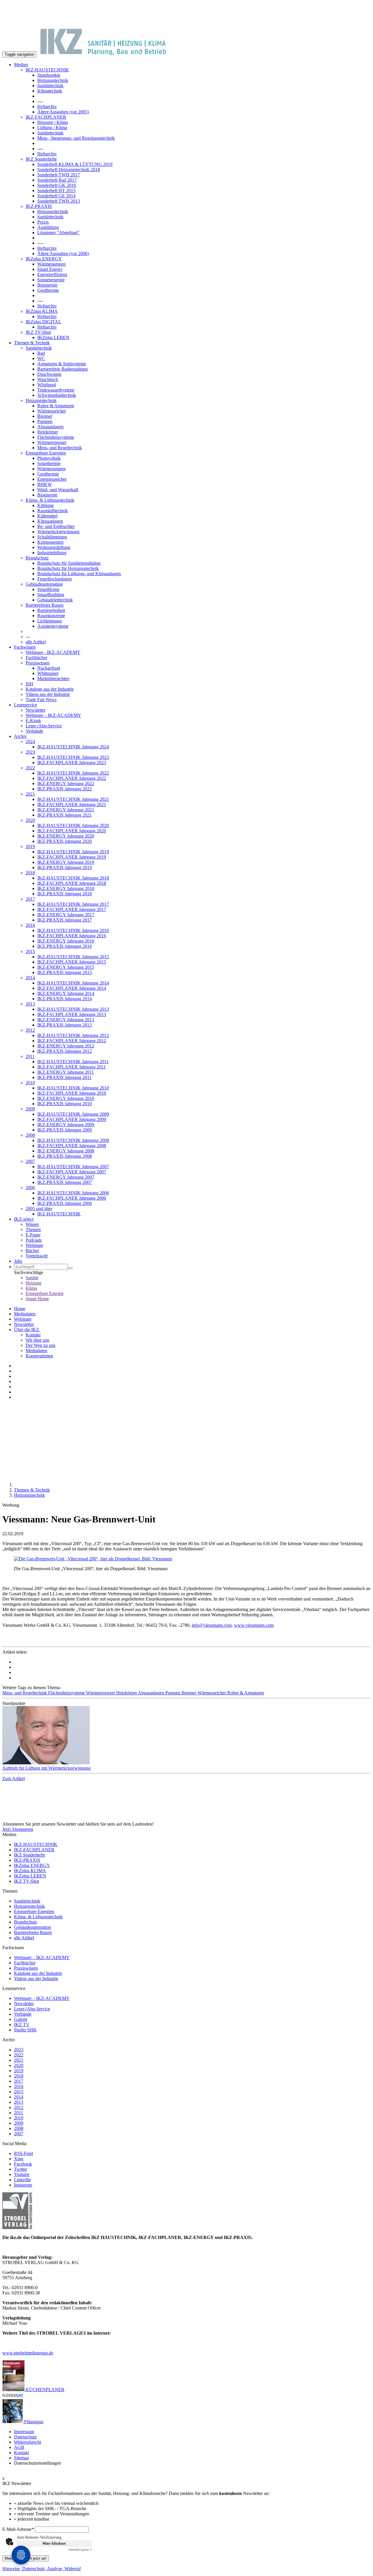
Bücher (32, 1251)
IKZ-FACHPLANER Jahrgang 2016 (72, 936)
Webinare (34, 1245)
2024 (30, 742)
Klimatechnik (50, 91)
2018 (30, 873)
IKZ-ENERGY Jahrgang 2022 (66, 783)
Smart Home (37, 1299)
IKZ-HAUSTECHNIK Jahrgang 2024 (73, 747)
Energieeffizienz (52, 274)
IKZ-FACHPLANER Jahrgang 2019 (72, 857)
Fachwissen (25, 647)
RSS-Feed (23, 2153)
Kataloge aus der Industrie (50, 689)
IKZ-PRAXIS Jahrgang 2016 (65, 946)
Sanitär (32, 1278)
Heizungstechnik (53, 80)
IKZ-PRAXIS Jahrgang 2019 (65, 867)
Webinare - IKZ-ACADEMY (53, 652)
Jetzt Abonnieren (18, 1829)
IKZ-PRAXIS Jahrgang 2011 (64, 1077)
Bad (41, 353)
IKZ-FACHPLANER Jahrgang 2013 (72, 1014)
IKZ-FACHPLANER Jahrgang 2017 (72, 909)
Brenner (45, 416)
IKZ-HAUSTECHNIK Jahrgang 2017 (73, 904)
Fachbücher (36, 658)
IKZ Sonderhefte (41, 159)
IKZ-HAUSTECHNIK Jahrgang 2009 (73, 1114)
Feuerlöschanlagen (54, 579)
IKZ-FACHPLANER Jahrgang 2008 (72, 1146)
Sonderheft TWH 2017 (59, 175)
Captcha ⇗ (80, 2550)
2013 (30, 1004)
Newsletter (36, 710)
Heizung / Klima (53, 122)
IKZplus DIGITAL (43, 322)
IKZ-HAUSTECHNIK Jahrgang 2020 (73, 825)
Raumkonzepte (51, 616)
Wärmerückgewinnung (58, 532)
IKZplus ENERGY (44, 259)
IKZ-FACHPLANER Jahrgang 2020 (72, 831)
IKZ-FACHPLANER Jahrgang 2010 (72, 1093)
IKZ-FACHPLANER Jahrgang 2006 (72, 1198)
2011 (30, 1056)
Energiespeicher (52, 479)
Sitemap (21, 2458)
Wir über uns (37, 1340)
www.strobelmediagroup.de (28, 2353)
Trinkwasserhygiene (56, 390)
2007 (30, 1161)
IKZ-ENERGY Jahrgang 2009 (66, 1125)
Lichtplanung (50, 621)
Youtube (22, 2174)
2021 (30, 794)
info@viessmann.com (212, 1625)
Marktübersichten (53, 679)
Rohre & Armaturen (56, 406)
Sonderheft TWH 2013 (59, 201)
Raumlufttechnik (53, 511)
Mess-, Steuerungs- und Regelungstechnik (76, 138)
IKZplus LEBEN (53, 337)
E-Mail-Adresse (18, 2529)
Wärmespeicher (52, 411)
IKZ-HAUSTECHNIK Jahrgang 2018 (73, 878)
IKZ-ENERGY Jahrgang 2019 (66, 862)
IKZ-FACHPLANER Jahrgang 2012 (72, 1041)
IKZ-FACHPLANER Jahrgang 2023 (72, 763)
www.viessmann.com (254, 1625)
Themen (33, 1230)
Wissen (32, 1224)
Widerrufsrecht (28, 2442)
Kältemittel (47, 516)
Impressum (24, 2432)
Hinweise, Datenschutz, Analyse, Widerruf (42, 2569)
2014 (30, 978)
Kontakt (33, 1335)
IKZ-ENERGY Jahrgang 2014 (66, 993)
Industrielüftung (52, 553)
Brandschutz (37, 558)
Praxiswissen (38, 663)
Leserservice (25, 705)
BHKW (45, 484)
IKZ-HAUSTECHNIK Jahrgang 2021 (73, 799)
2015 (30, 951)
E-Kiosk (33, 721)
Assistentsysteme (53, 626)
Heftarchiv (47, 107)
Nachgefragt (49, 668)
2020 (30, 820)
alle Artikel (36, 642)
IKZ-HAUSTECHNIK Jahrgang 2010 (73, 1088)
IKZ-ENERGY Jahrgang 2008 (66, 1151)
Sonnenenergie (51, 280)
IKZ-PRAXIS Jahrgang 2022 (65, 789)
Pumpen (45, 421)
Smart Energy (50, 269)
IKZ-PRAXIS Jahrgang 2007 (65, 1182)
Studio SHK (25, 2030)
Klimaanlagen (50, 521)
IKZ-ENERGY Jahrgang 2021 (66, 810)
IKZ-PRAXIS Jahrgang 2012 (65, 1051)
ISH (29, 684)
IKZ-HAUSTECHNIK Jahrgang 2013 (73, 1009)
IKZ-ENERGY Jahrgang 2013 (66, 1020)
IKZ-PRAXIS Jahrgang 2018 (65, 894)
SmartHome (48, 589)
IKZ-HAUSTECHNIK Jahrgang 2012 (73, 1035)
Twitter (21, 2169)
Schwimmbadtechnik (57, 395)
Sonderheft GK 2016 (57, 185)
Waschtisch (48, 379)
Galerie (21, 2019)
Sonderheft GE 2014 (56, 196)
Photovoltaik (49, 458)
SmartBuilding (51, 595)
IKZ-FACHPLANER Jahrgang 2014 (72, 988)
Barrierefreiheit (51, 610)
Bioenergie (47, 285)
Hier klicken (54, 2543)
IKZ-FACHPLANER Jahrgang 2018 (72, 883)
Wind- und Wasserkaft (58, 490)
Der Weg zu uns (41, 1345)
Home (20, 1309)
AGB (19, 2447)
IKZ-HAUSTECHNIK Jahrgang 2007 (73, 1167)
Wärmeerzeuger (52, 442)
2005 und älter (39, 1209)
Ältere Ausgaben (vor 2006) (63, 253)
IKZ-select (24, 1219)
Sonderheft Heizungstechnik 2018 (69, 170)
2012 (30, 1030)
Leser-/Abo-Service (44, 726)
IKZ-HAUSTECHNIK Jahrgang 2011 (73, 1062)
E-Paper (33, 1235)
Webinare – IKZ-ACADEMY (53, 715)
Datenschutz (25, 2437)
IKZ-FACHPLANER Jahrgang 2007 (72, 1172)
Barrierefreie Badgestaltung (63, 369)
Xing (19, 2159)
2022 (30, 768)
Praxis (43, 222)
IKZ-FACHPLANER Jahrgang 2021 (72, 804)
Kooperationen (39, 1356)
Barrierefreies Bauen (45, 605)
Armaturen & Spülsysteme (62, 364)
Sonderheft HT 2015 (56, 191)
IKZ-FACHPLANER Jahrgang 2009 (72, 1119)
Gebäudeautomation (44, 584)
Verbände (34, 731)
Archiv (20, 736)
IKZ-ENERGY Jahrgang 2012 (66, 1046)
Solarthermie (49, 463)
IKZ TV (22, 2025)
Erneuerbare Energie (45, 1293)
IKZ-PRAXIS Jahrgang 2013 (65, 1025)
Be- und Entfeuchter (56, 526)
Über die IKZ (27, 1330)
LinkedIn (22, 2180)
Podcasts (34, 1240)
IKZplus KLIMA (42, 311)
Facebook (23, 2164)
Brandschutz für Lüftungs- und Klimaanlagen (79, 574)
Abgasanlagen (50, 427)
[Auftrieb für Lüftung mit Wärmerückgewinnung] (186, 1736)
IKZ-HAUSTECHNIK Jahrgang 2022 (73, 773)
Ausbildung (48, 227)
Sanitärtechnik (50, 86)
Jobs (18, 1261)
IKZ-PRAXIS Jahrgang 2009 (65, 1130)
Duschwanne (49, 374)
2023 (30, 752)
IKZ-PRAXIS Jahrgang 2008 (65, 1156)
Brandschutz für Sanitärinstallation (69, 563)
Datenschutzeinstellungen (37, 2463)
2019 (30, 846)
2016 (30, 925)
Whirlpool (47, 385)
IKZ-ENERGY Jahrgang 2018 (66, 888)
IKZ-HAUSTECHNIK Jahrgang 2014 (73, 983)
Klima (31, 1288)
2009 (30, 1109)
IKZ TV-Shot (38, 332)
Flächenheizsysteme (56, 437)
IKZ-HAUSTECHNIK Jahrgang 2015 (73, 957)
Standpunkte (49, 75)
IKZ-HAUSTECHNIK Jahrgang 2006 (73, 1193)
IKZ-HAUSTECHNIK (47, 70)
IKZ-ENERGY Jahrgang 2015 (66, 967)
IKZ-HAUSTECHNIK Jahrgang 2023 (73, 757)
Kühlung (45, 505)
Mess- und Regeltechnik (60, 448)
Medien (21, 65)
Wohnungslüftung (54, 547)
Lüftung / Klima (52, 128)
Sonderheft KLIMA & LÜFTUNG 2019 (75, 164)
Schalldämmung (52, 537)
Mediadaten (25, 1314)
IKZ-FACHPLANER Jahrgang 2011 (72, 1067)
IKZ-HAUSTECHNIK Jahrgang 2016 (73, 930)
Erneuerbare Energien (46, 453)
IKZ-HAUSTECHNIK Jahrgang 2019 (73, 852)
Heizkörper (48, 432)
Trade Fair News (41, 700)
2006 (30, 1188)
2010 (30, 1083)
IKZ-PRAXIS (39, 206)
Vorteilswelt (37, 1256)
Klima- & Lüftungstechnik (50, 500)
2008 (30, 1135)
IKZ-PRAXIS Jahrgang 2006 (65, 1203)
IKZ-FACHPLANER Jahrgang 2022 (72, 778)
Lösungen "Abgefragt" (58, 232)
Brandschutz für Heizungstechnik (68, 568)
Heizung (34, 1283)
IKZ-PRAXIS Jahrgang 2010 (65, 1104)
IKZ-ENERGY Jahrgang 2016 (66, 941)
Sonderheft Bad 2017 (57, 180)
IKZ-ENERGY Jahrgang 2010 (66, 1098)
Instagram (23, 2185)
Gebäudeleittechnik (55, 600)
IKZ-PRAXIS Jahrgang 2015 (65, 972)
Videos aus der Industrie (48, 694)
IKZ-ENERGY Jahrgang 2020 (66, 836)
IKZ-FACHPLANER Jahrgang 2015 (72, 962)
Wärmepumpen (51, 264)
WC (41, 358)
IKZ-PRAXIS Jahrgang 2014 (65, 999)
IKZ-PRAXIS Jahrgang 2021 (65, 815)
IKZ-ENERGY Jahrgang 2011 (66, 1072)
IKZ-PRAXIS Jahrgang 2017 (65, 920)
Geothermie (48, 290)
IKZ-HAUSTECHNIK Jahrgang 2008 (73, 1140)
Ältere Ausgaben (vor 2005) (63, 112)
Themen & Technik (32, 343)
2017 (30, 899)
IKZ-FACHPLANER (46, 117)
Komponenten (50, 542)
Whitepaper (48, 673)
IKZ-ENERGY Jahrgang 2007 (66, 1177)
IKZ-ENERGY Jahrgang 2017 (66, 915)
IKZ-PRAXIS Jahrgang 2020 (65, 841)
